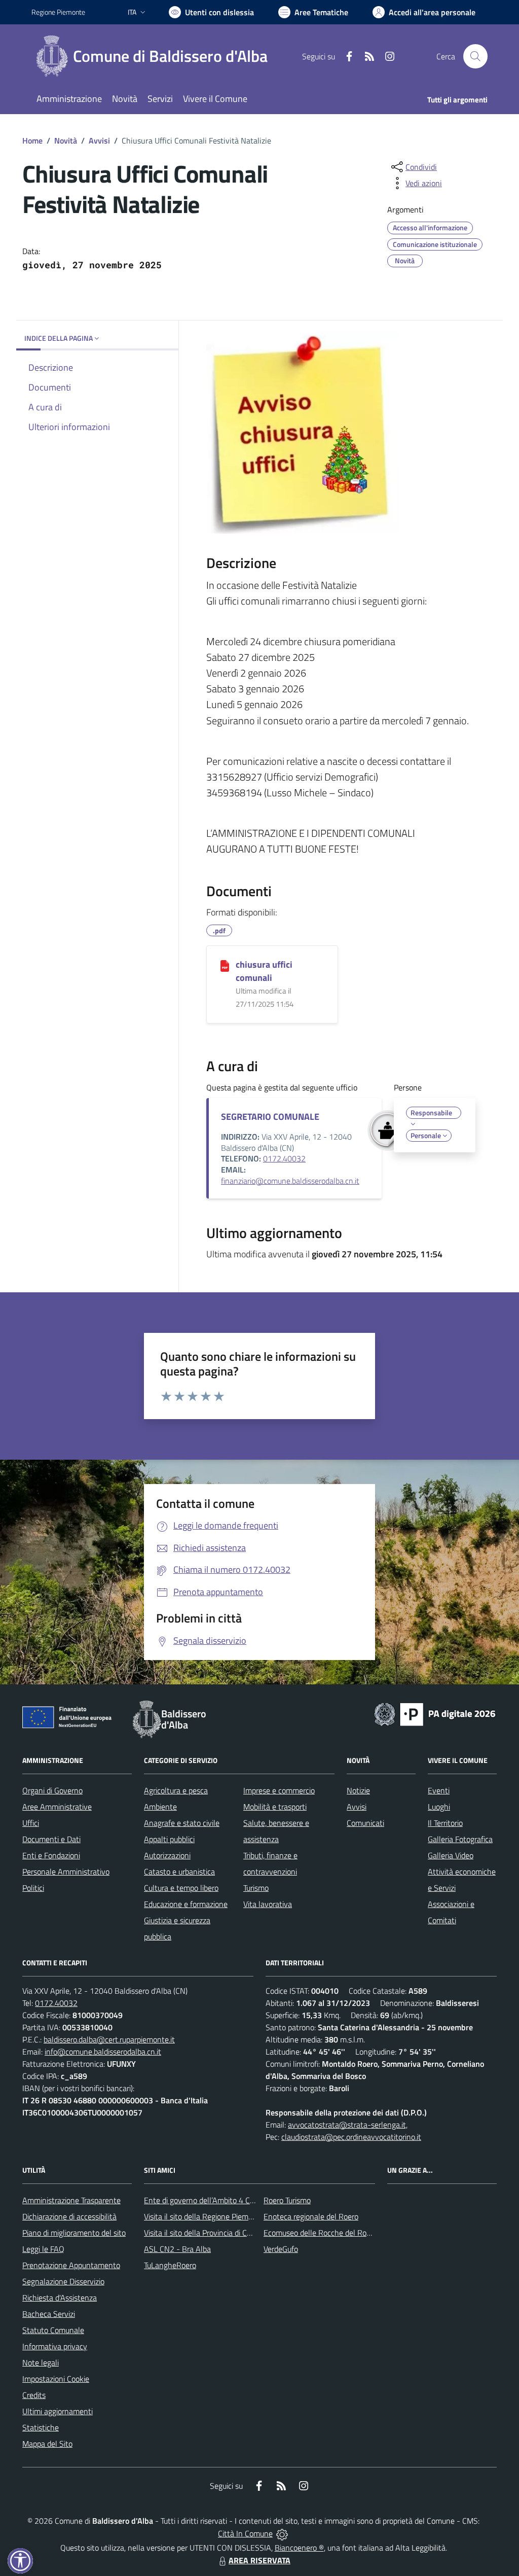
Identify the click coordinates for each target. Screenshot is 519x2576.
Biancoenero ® (299, 2548)
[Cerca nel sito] (475, 56)
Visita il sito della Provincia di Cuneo (204, 2233)
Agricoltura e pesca (176, 1790)
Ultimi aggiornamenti (58, 2411)
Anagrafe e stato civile (182, 1823)
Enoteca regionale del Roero (311, 2216)
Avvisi (99, 140)
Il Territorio (445, 1823)
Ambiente (160, 1807)
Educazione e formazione (186, 1904)
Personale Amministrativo (66, 1872)
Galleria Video (451, 1855)
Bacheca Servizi (49, 2314)
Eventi (439, 1790)
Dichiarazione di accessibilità (69, 2216)
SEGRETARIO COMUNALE (270, 1117)
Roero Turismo (287, 2200)
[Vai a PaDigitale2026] (435, 1713)
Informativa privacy (55, 2346)
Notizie (358, 1790)
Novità (66, 140)
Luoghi (439, 1807)
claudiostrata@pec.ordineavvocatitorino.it (351, 2137)
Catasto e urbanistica (179, 1872)
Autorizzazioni (167, 1855)
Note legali (41, 2362)
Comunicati (365, 1823)
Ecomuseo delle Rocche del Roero (320, 2233)
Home (32, 140)
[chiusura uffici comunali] (225, 965)
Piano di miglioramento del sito (74, 2233)
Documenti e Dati (51, 1839)
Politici (33, 1888)
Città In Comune (245, 2533)
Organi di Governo (52, 1790)
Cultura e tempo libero (181, 1888)
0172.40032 (284, 1158)
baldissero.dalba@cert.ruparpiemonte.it (109, 2039)
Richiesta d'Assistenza (60, 2298)
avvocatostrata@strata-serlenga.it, (348, 2125)
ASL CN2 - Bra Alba (177, 2249)
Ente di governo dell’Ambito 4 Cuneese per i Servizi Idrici (238, 2200)
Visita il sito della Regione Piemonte (204, 2216)
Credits (34, 2395)
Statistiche (41, 2427)
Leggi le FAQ (43, 2249)
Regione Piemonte (58, 12)
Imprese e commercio (279, 1790)
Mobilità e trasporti (275, 1807)
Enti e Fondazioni (51, 1855)
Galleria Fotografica (460, 1839)
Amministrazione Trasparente (71, 2200)
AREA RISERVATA (259, 2560)
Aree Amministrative (57, 1807)
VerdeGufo (281, 2249)
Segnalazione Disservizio (63, 2281)
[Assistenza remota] (282, 2533)
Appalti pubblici (169, 1839)
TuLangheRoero (170, 2265)
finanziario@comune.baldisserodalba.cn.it (290, 1181)
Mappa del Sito (47, 2444)
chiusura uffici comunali (264, 971)
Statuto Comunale (53, 2330)
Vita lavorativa (268, 1904)
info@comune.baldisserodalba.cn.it (103, 2052)
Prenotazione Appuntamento (71, 2265)
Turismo (256, 1888)
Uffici (31, 1823)
